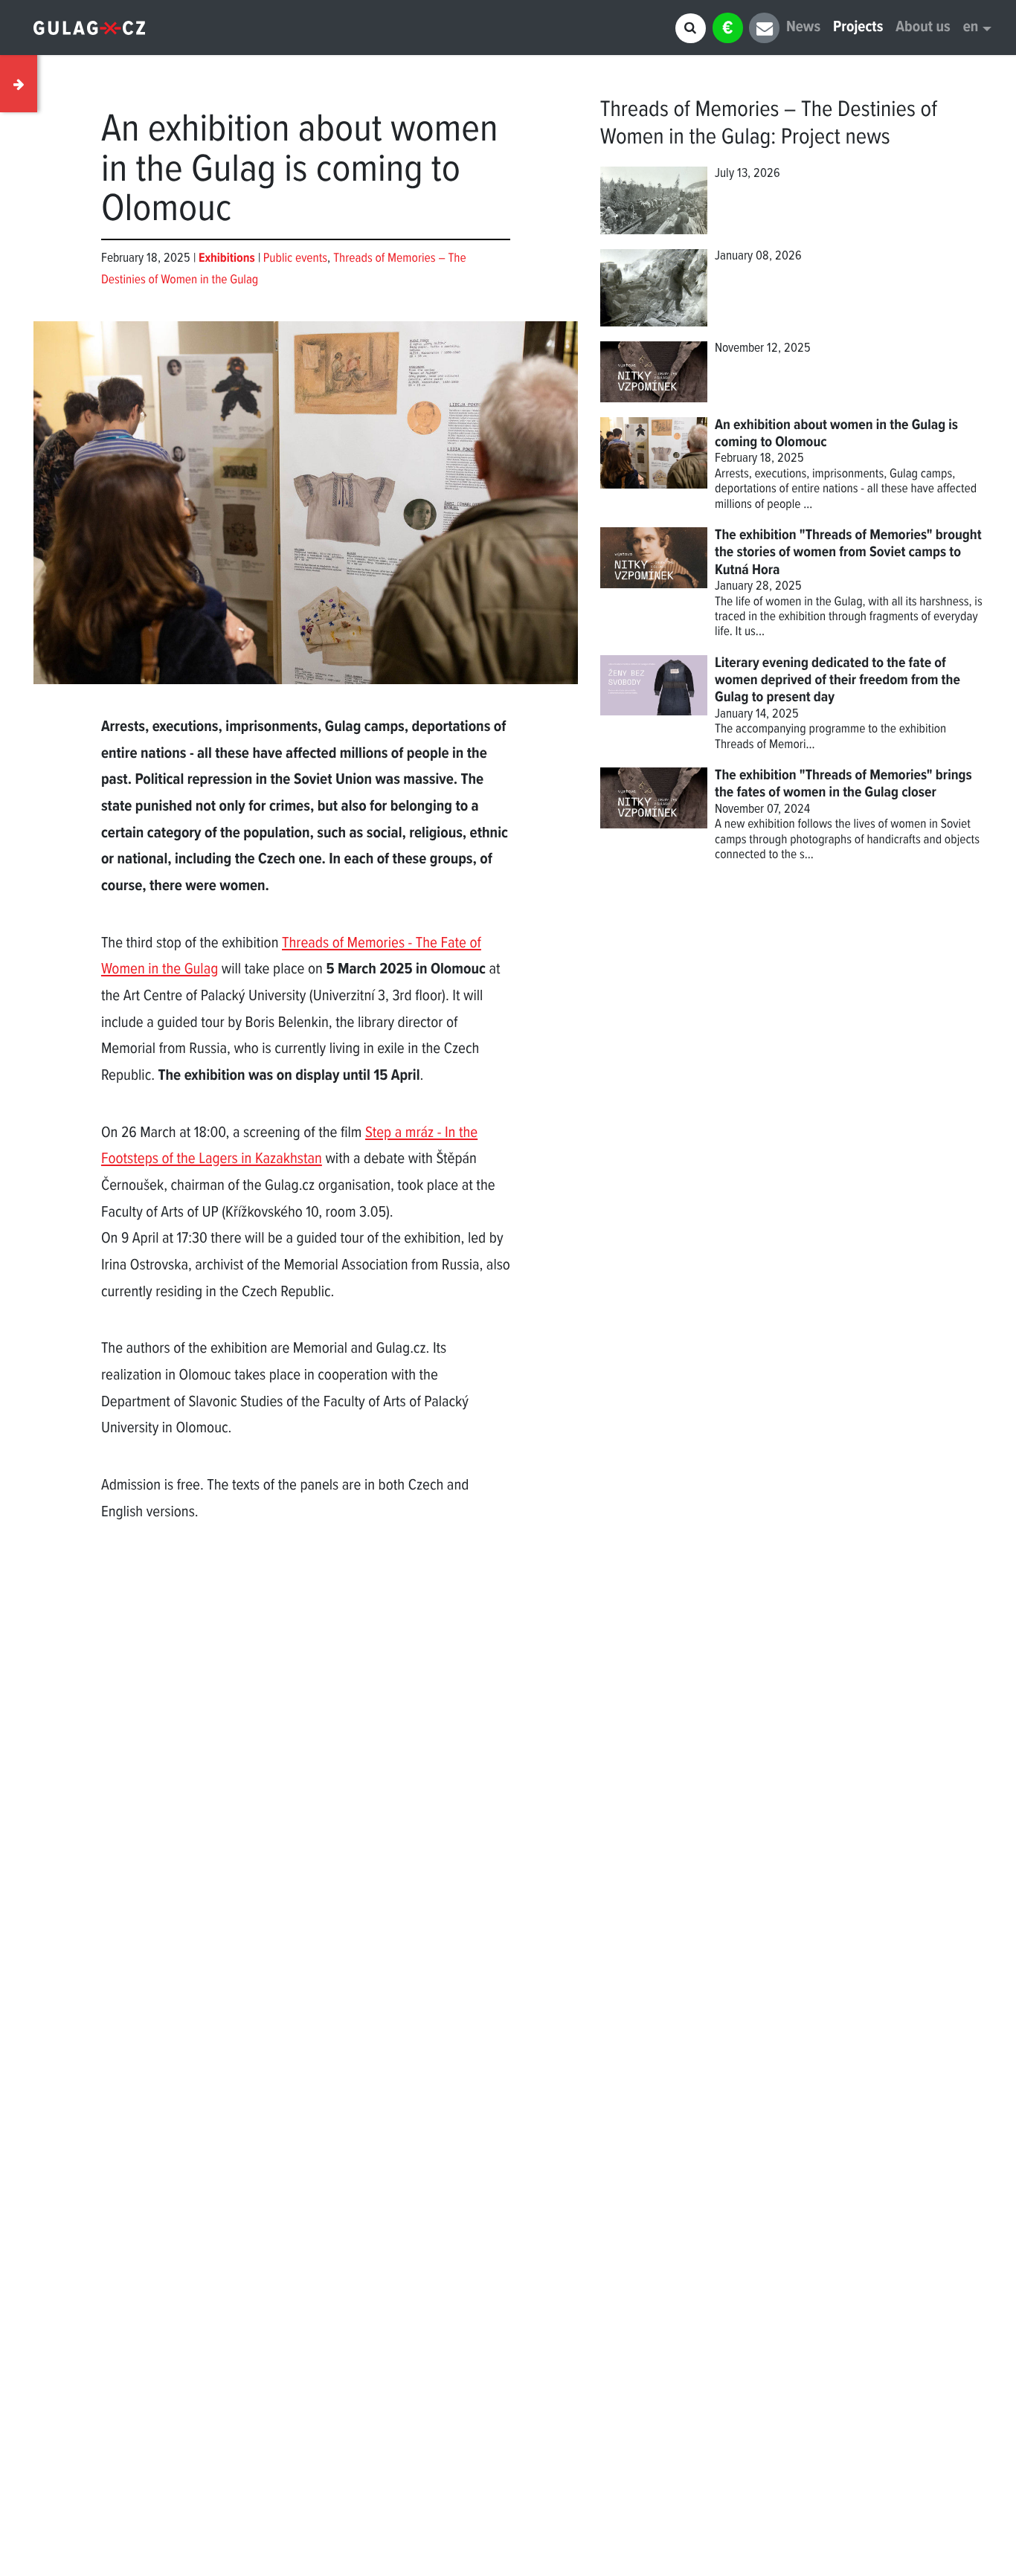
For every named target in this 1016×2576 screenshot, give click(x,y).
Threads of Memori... (765, 745)
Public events (295, 258)
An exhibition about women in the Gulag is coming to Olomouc (836, 434)
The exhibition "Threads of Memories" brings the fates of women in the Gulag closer (843, 784)
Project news (836, 138)
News (803, 28)
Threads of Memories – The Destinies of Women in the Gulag (769, 124)
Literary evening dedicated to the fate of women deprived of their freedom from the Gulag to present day (837, 681)
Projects (858, 28)
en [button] (971, 28)
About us (923, 28)
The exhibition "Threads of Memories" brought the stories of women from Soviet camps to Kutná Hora (848, 553)
